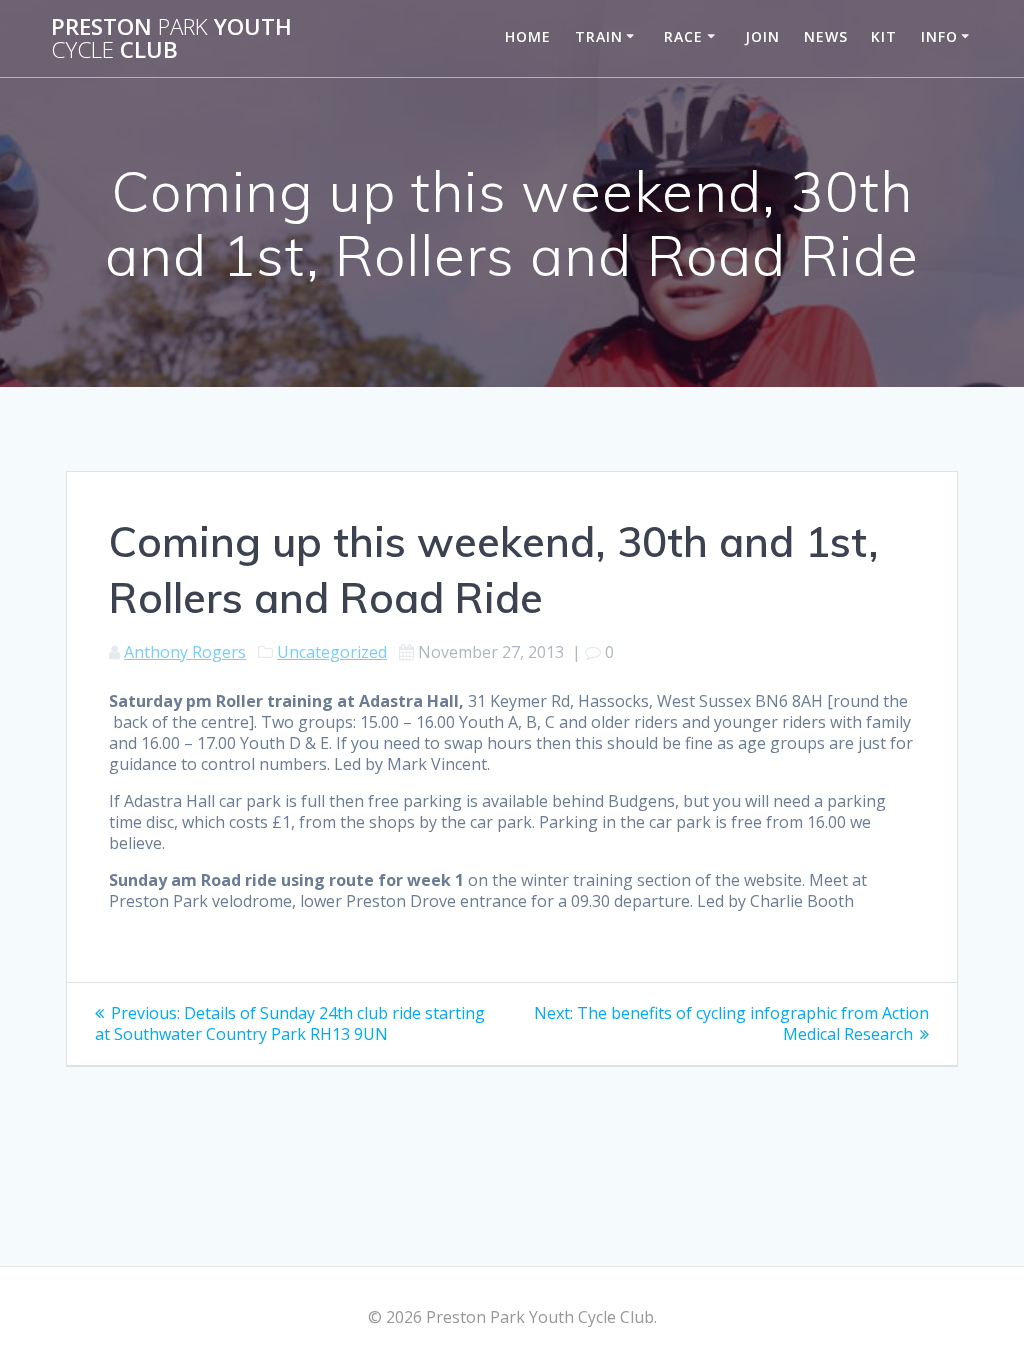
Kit (884, 36)
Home (528, 36)
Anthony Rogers (185, 652)
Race (683, 36)
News (826, 36)
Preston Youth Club (171, 38)
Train (599, 36)
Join (762, 36)
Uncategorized (332, 652)
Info (939, 36)
